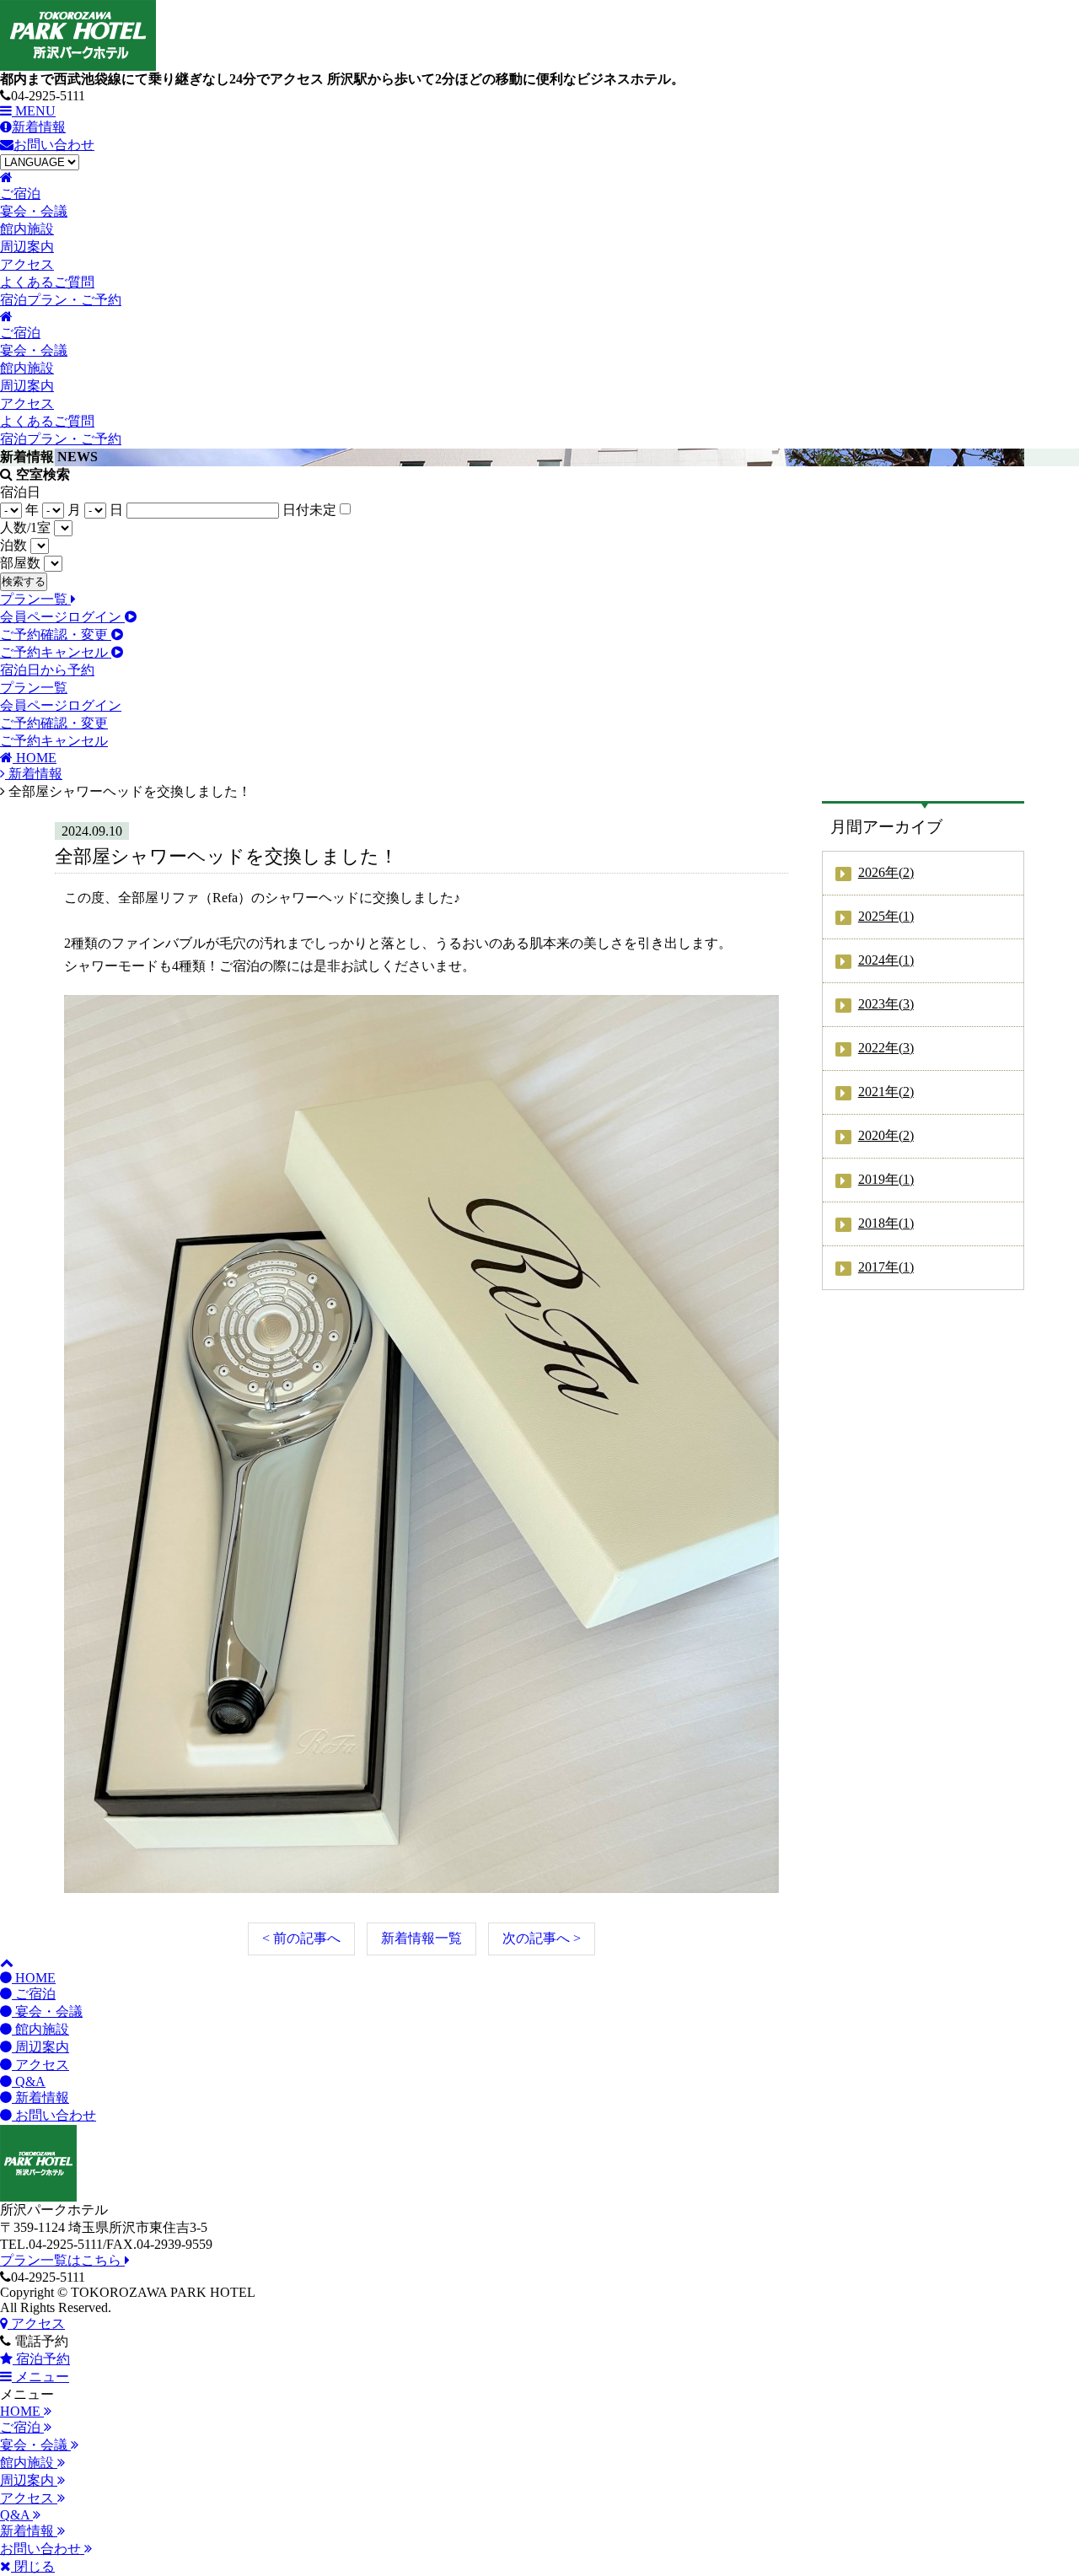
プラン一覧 (35, 599)
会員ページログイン (62, 617)
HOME (34, 1978)
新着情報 (39, 127)
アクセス (40, 2065)
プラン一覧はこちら (62, 2260)
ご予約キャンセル (56, 652)
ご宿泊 (34, 1994)
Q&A (29, 2081)
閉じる (33, 2566)
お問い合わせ (54, 145)
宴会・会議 (47, 2011)
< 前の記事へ (301, 1938)
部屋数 (20, 563)
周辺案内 (40, 2047)
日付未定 (309, 510)
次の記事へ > (542, 1938)
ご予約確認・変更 (56, 635)
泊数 (13, 545)
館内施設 (40, 2029)
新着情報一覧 (421, 1938)
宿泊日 (20, 492)
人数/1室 (25, 527)
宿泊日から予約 (47, 670)
